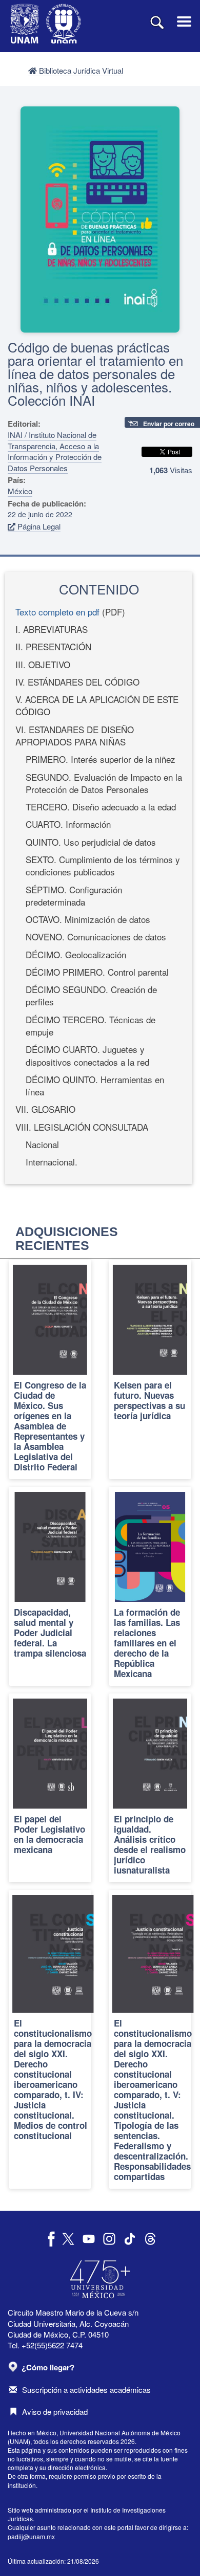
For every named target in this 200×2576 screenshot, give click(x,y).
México (20, 491)
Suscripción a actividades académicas (86, 2390)
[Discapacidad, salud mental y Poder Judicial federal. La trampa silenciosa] (50, 1586)
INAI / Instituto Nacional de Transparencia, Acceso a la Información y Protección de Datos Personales (55, 451)
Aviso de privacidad (55, 2412)
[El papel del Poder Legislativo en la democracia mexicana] (50, 1788)
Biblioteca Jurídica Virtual (80, 70)
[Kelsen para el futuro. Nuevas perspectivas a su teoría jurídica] (150, 1369)
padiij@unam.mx (31, 2536)
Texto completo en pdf (57, 612)
